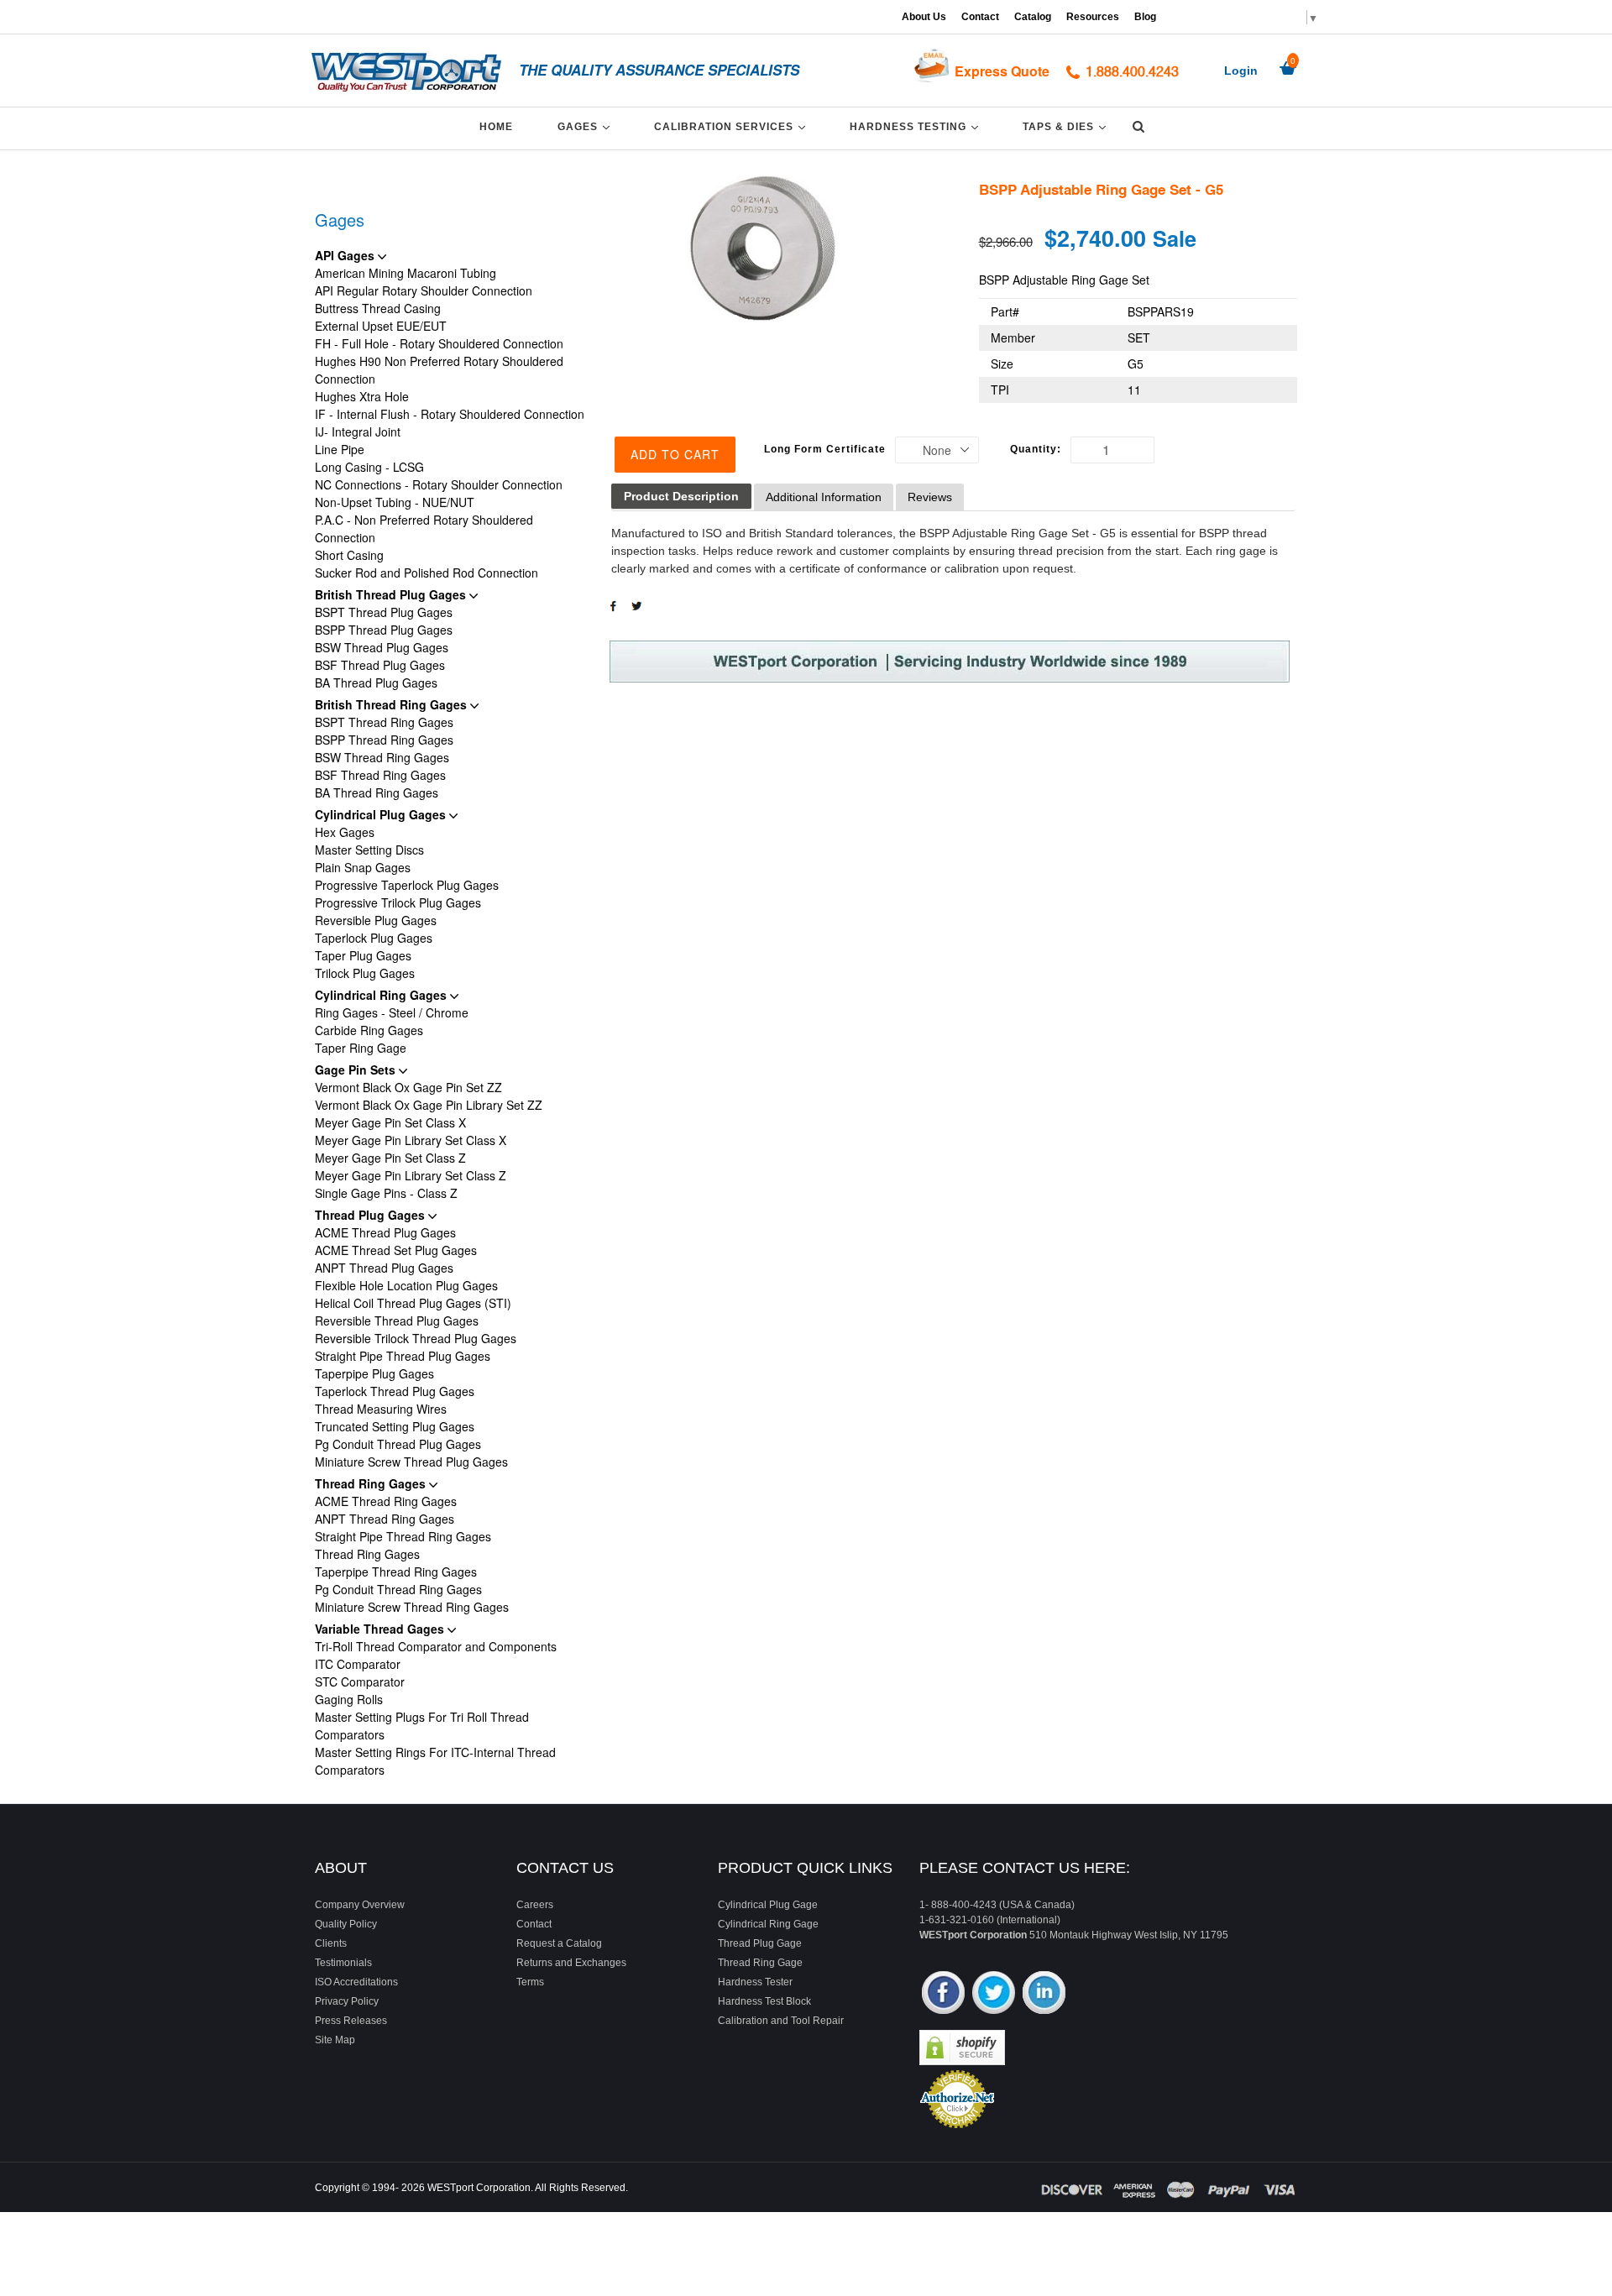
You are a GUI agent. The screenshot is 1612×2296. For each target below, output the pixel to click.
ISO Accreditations (356, 1982)
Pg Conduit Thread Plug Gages (398, 1444)
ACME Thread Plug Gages (385, 1232)
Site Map (335, 2040)
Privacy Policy (347, 2001)
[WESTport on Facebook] (943, 1994)
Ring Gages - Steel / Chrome (392, 1012)
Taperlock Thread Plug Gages (395, 1391)
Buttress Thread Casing (378, 308)
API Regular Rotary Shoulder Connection (424, 290)
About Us (924, 17)
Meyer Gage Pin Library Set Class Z (411, 1175)
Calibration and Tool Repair (781, 2021)
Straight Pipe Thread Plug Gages (403, 1356)
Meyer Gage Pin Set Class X (390, 1122)
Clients (331, 1943)
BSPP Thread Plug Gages (384, 630)
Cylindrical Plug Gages (382, 814)
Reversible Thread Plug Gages (397, 1321)
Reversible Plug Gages (376, 920)
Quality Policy (346, 1924)
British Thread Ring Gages (393, 704)
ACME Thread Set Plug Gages (396, 1250)
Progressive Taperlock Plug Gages (407, 885)
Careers (535, 1905)
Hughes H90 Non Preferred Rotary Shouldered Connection (439, 370)
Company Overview (360, 1905)
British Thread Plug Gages (392, 594)
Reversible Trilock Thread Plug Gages (416, 1338)
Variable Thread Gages (381, 1629)
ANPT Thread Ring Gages (385, 1519)
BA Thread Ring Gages (377, 792)
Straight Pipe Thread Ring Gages (403, 1536)
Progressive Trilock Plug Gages (398, 902)
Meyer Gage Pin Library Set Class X (411, 1140)
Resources (1093, 17)
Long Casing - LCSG (369, 467)
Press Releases (351, 2021)
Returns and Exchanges (571, 1963)
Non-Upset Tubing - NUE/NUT (395, 502)
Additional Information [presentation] (824, 497)
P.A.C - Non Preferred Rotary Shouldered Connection (424, 528)
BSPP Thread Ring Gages (384, 740)
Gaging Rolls (349, 1699)
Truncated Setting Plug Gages (395, 1426)
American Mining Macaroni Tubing (406, 273)
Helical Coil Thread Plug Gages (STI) (413, 1303)
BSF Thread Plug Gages (380, 665)
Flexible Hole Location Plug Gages (406, 1285)
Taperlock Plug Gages (374, 938)
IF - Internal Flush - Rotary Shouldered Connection (450, 414)
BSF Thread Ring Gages (380, 775)
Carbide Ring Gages (369, 1030)
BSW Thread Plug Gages (382, 647)
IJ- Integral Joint (358, 431)
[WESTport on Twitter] (994, 1994)
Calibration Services (733, 126)
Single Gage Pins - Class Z (386, 1193)
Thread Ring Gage (760, 1963)
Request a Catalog (559, 1943)
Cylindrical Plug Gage (768, 1905)
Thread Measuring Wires (381, 1409)
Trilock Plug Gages (365, 973)
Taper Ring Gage (361, 1048)
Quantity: (1036, 449)
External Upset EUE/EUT (381, 326)
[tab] (681, 497)
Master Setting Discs (369, 850)
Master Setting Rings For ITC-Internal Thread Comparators (435, 1761)
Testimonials (343, 1963)
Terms (530, 1982)
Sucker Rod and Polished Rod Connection (427, 573)
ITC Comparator (358, 1664)
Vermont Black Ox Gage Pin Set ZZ (408, 1087)
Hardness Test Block (764, 2001)
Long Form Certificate (825, 449)
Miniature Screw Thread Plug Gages (411, 1462)
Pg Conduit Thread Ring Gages (398, 1589)
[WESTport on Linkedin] (1044, 1994)
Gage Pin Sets (357, 1070)
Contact (980, 17)
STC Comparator (360, 1681)
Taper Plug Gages (363, 955)
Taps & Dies (1067, 126)
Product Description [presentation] (681, 496)
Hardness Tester (755, 1982)
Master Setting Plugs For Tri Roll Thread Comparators (422, 1726)
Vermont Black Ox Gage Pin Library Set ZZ (429, 1105)
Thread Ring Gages (372, 1483)
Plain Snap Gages (363, 867)
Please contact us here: (1025, 1868)
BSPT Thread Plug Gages (384, 612)
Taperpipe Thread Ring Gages (396, 1572)
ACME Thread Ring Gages (386, 1501)
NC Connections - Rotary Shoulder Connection (439, 484)
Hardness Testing (917, 126)
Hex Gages (345, 832)
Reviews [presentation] (930, 497)
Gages (586, 126)
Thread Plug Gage (760, 1943)
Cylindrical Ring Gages (382, 995)
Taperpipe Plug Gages (374, 1373)
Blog (1145, 17)
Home (496, 127)
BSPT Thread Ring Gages (384, 722)
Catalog (1033, 17)
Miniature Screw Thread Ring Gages (412, 1607)
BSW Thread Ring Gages (382, 757)
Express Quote (1002, 71)
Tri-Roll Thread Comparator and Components (436, 1646)
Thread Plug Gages (372, 1215)
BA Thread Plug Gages (376, 683)
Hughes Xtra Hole (362, 396)
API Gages (346, 255)
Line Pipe (340, 449)
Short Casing (349, 555)
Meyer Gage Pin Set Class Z (390, 1158)
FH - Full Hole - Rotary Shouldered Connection (439, 343)
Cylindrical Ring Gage (768, 1924)
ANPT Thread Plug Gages (384, 1268)
